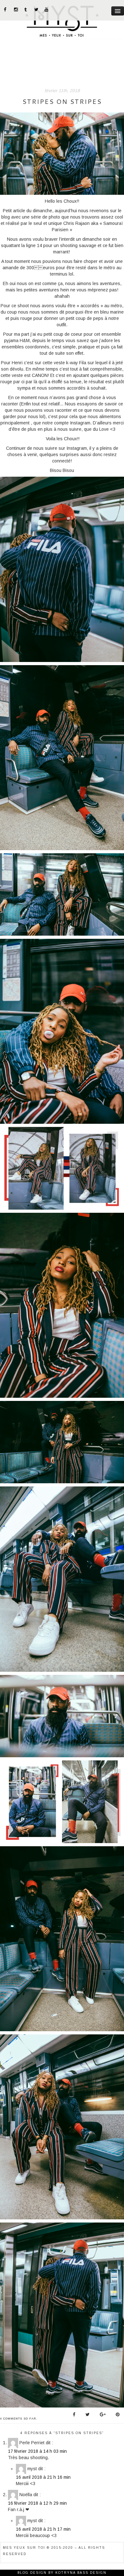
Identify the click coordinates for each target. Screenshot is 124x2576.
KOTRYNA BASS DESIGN (81, 2573)
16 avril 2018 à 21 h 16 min (43, 2477)
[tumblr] (26, 10)
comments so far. (20, 2419)
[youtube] (47, 10)
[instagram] (16, 10)
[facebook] (6, 10)
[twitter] (37, 10)
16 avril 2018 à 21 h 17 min (43, 2529)
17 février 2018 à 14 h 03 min (37, 2451)
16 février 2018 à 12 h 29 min (37, 2503)
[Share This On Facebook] (74, 2414)
